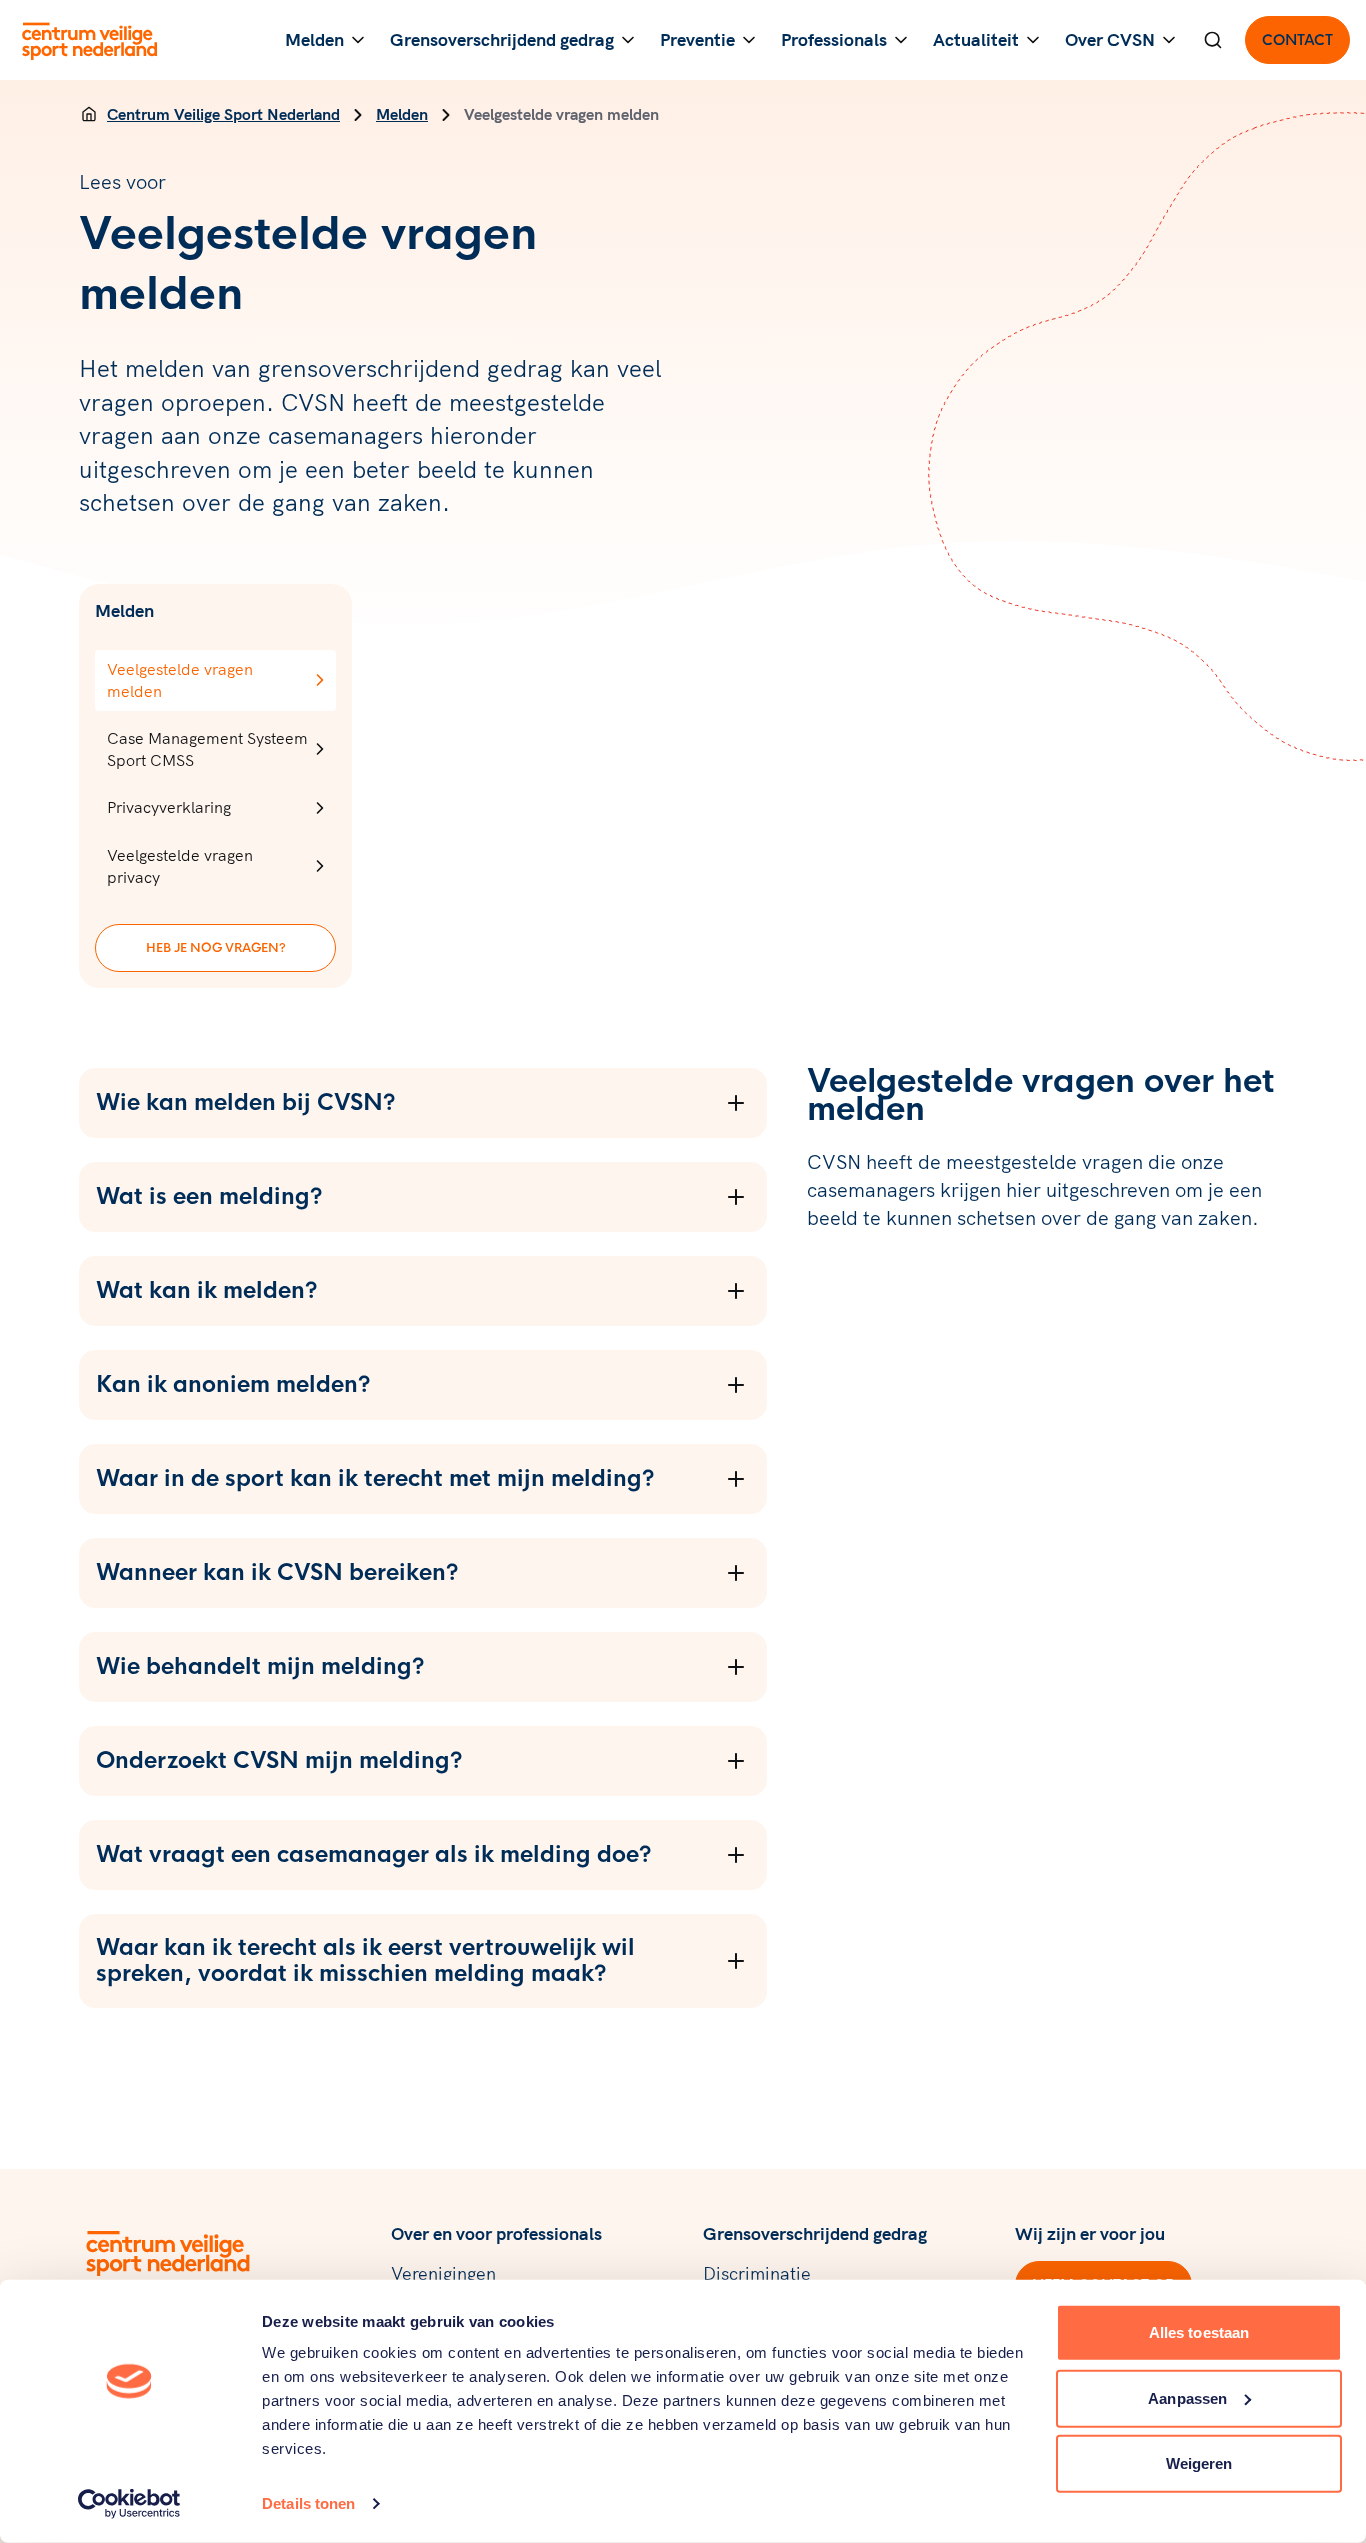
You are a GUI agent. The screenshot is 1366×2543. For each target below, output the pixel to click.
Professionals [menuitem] (834, 39)
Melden (402, 114)
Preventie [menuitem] (697, 39)
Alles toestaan (1199, 2332)
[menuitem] (1213, 40)
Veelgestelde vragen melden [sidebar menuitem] (180, 680)
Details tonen (308, 2503)
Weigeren (1199, 2463)
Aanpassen (1187, 2397)
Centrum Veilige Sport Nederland (223, 114)
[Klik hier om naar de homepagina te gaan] (90, 40)
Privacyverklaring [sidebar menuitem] (169, 807)
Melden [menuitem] (314, 39)
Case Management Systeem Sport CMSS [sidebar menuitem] (207, 749)
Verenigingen (443, 2273)
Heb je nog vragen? (216, 948)
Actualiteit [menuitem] (976, 39)
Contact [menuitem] (1297, 40)
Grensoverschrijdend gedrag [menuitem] (502, 39)
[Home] (89, 114)
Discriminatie (757, 2273)
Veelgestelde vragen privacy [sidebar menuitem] (180, 866)
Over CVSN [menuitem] (1110, 39)
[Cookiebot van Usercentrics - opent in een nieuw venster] (129, 2504)
